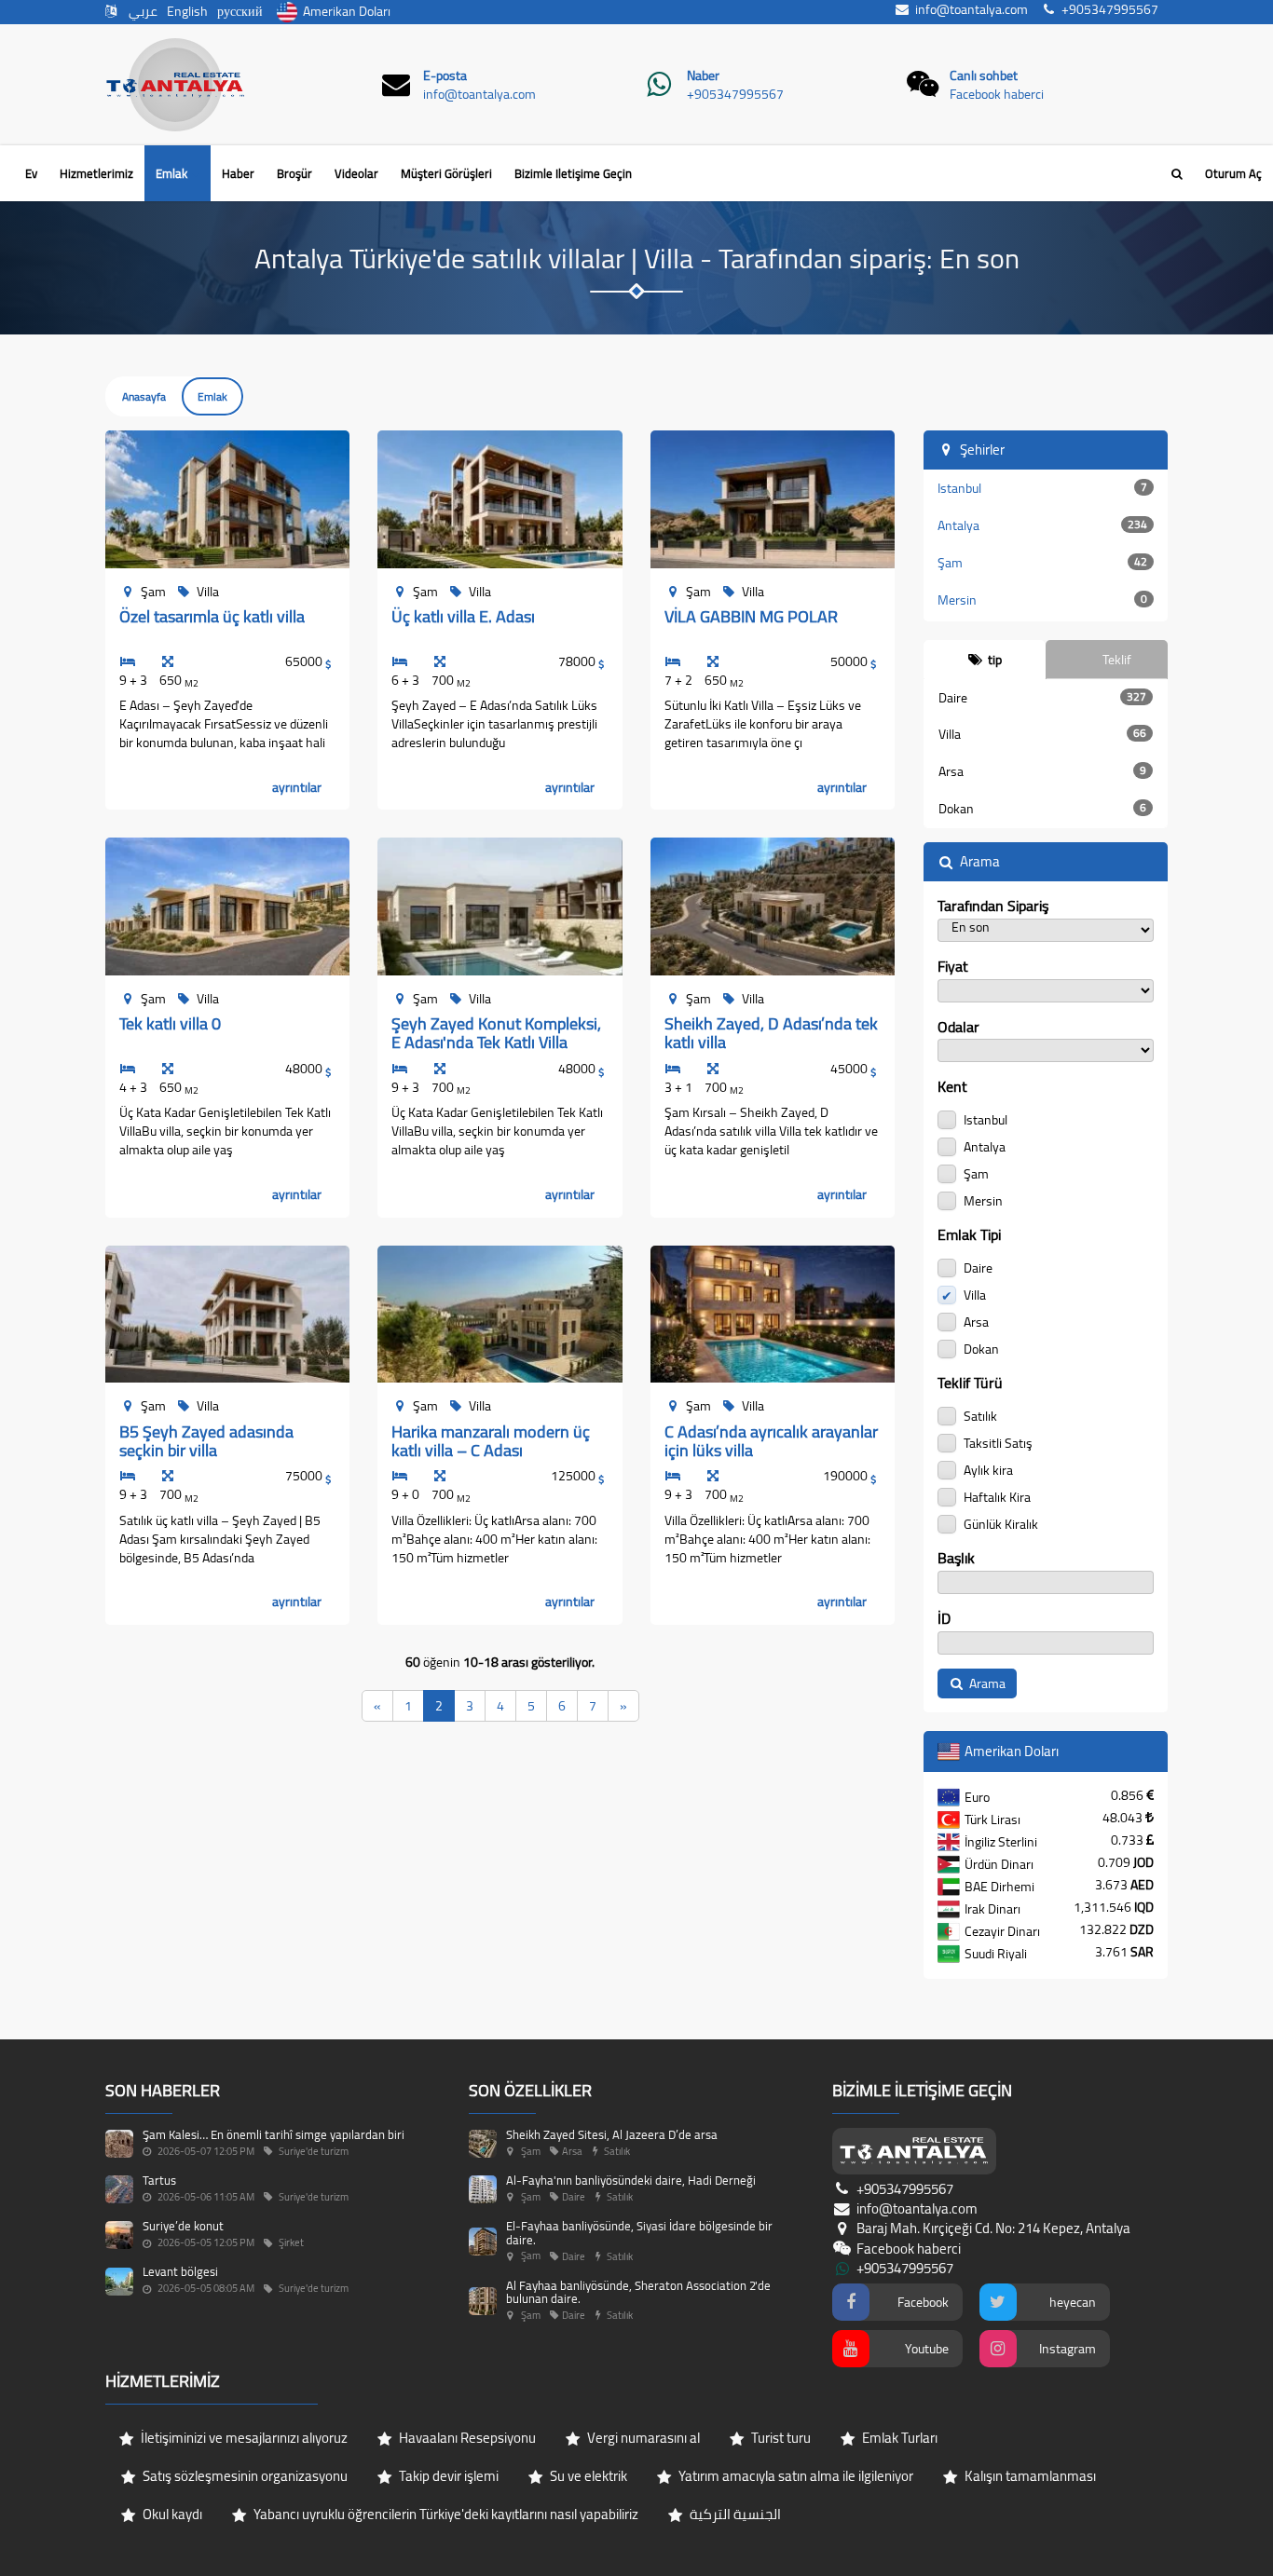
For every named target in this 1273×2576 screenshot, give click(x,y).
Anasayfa (144, 396)
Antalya (1043, 525)
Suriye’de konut (183, 2226)
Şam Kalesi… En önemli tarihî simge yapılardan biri (274, 2134)
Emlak (173, 173)
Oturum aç (1233, 173)
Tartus (159, 2180)
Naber (703, 75)
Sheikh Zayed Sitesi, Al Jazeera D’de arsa (612, 2134)
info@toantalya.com (479, 94)
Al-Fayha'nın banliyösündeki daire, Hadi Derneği (631, 2180)
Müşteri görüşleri (446, 173)
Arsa (1043, 771)
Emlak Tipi (969, 1235)
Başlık (956, 1558)
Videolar (356, 173)
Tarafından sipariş (993, 906)
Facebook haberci (997, 94)
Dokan (1043, 809)
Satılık (979, 1415)
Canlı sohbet (984, 75)
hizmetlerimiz (96, 173)
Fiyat (953, 967)
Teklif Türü (970, 1383)
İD (944, 1619)
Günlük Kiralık (999, 1523)
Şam (1043, 563)
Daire (1043, 698)
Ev (31, 173)
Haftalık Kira (996, 1496)
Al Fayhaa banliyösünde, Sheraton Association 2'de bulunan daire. (638, 2292)
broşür (294, 173)
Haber (238, 173)
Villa (1043, 734)
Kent (952, 1087)
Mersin (1043, 600)
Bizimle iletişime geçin (573, 173)
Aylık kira (987, 1469)
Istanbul (1043, 488)
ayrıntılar (297, 787)
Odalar (958, 1027)
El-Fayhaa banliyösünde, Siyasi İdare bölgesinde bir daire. (639, 2232)
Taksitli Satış (997, 1442)
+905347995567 (735, 94)
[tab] (985, 660)
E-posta (445, 75)
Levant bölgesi (180, 2271)
